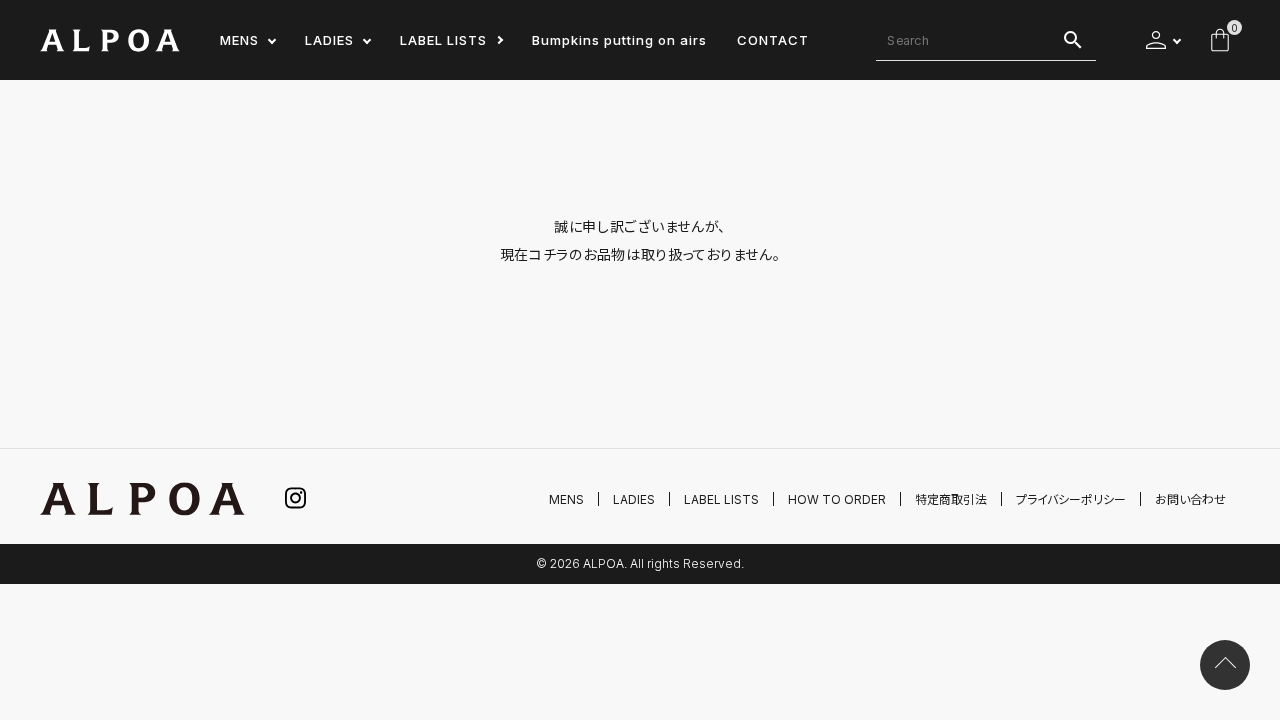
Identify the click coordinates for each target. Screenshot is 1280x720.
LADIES (329, 40)
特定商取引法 (951, 499)
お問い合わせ (1190, 499)
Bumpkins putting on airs (619, 40)
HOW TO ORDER (837, 499)
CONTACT (773, 40)
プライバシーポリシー (1071, 499)
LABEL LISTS (443, 40)
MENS (239, 40)
